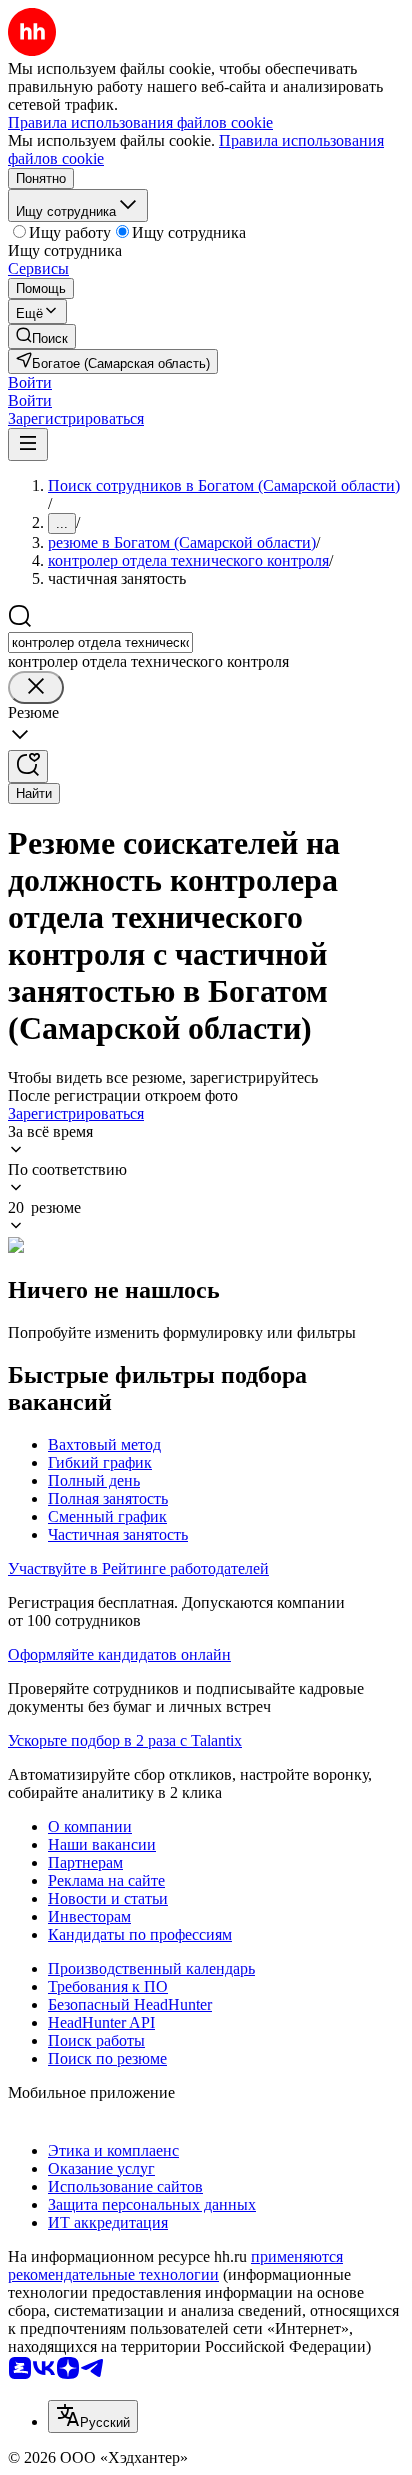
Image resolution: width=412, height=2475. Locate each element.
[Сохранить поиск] (28, 766)
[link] (42, 336)
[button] (30, 382)
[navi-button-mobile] (28, 444)
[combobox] (100, 642)
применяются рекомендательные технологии (175, 2265)
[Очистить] (36, 687)
